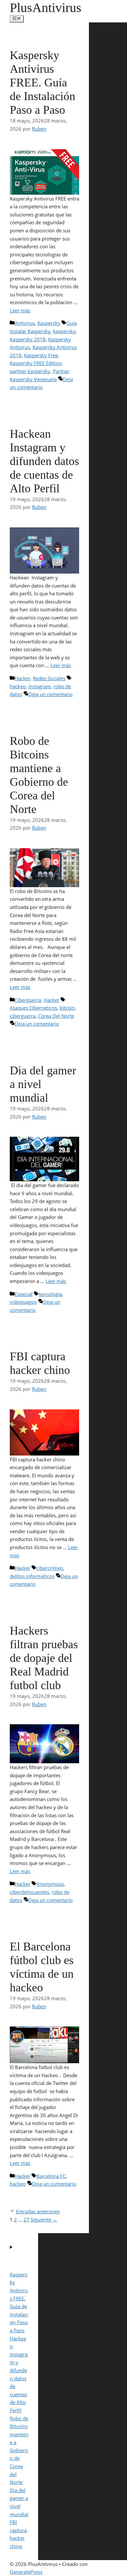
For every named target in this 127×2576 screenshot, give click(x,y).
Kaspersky (49, 323)
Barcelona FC (51, 2176)
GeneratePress (26, 2572)
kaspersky (64, 331)
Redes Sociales (49, 678)
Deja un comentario (50, 694)
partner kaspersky (30, 371)
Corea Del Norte (56, 1016)
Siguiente (44, 2220)
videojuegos (23, 1302)
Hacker (22, 678)
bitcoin (67, 1008)
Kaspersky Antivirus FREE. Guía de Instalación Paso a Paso (42, 83)
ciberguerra (23, 1016)
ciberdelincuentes (29, 1892)
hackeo (18, 686)
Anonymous (50, 1884)
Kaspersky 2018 (28, 339)
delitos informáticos (32, 1576)
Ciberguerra (28, 1000)
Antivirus (25, 323)
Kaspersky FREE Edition (36, 363)
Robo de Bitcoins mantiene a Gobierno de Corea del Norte (19, 2450)
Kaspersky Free (41, 355)
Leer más (20, 310)
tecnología (50, 1294)
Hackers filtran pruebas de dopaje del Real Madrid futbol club (44, 1658)
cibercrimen (50, 1568)
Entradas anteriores (38, 2211)
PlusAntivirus (46, 8)
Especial (24, 1294)
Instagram (40, 686)
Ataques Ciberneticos (33, 1008)
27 (26, 2220)
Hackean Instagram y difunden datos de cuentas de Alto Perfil (44, 461)
